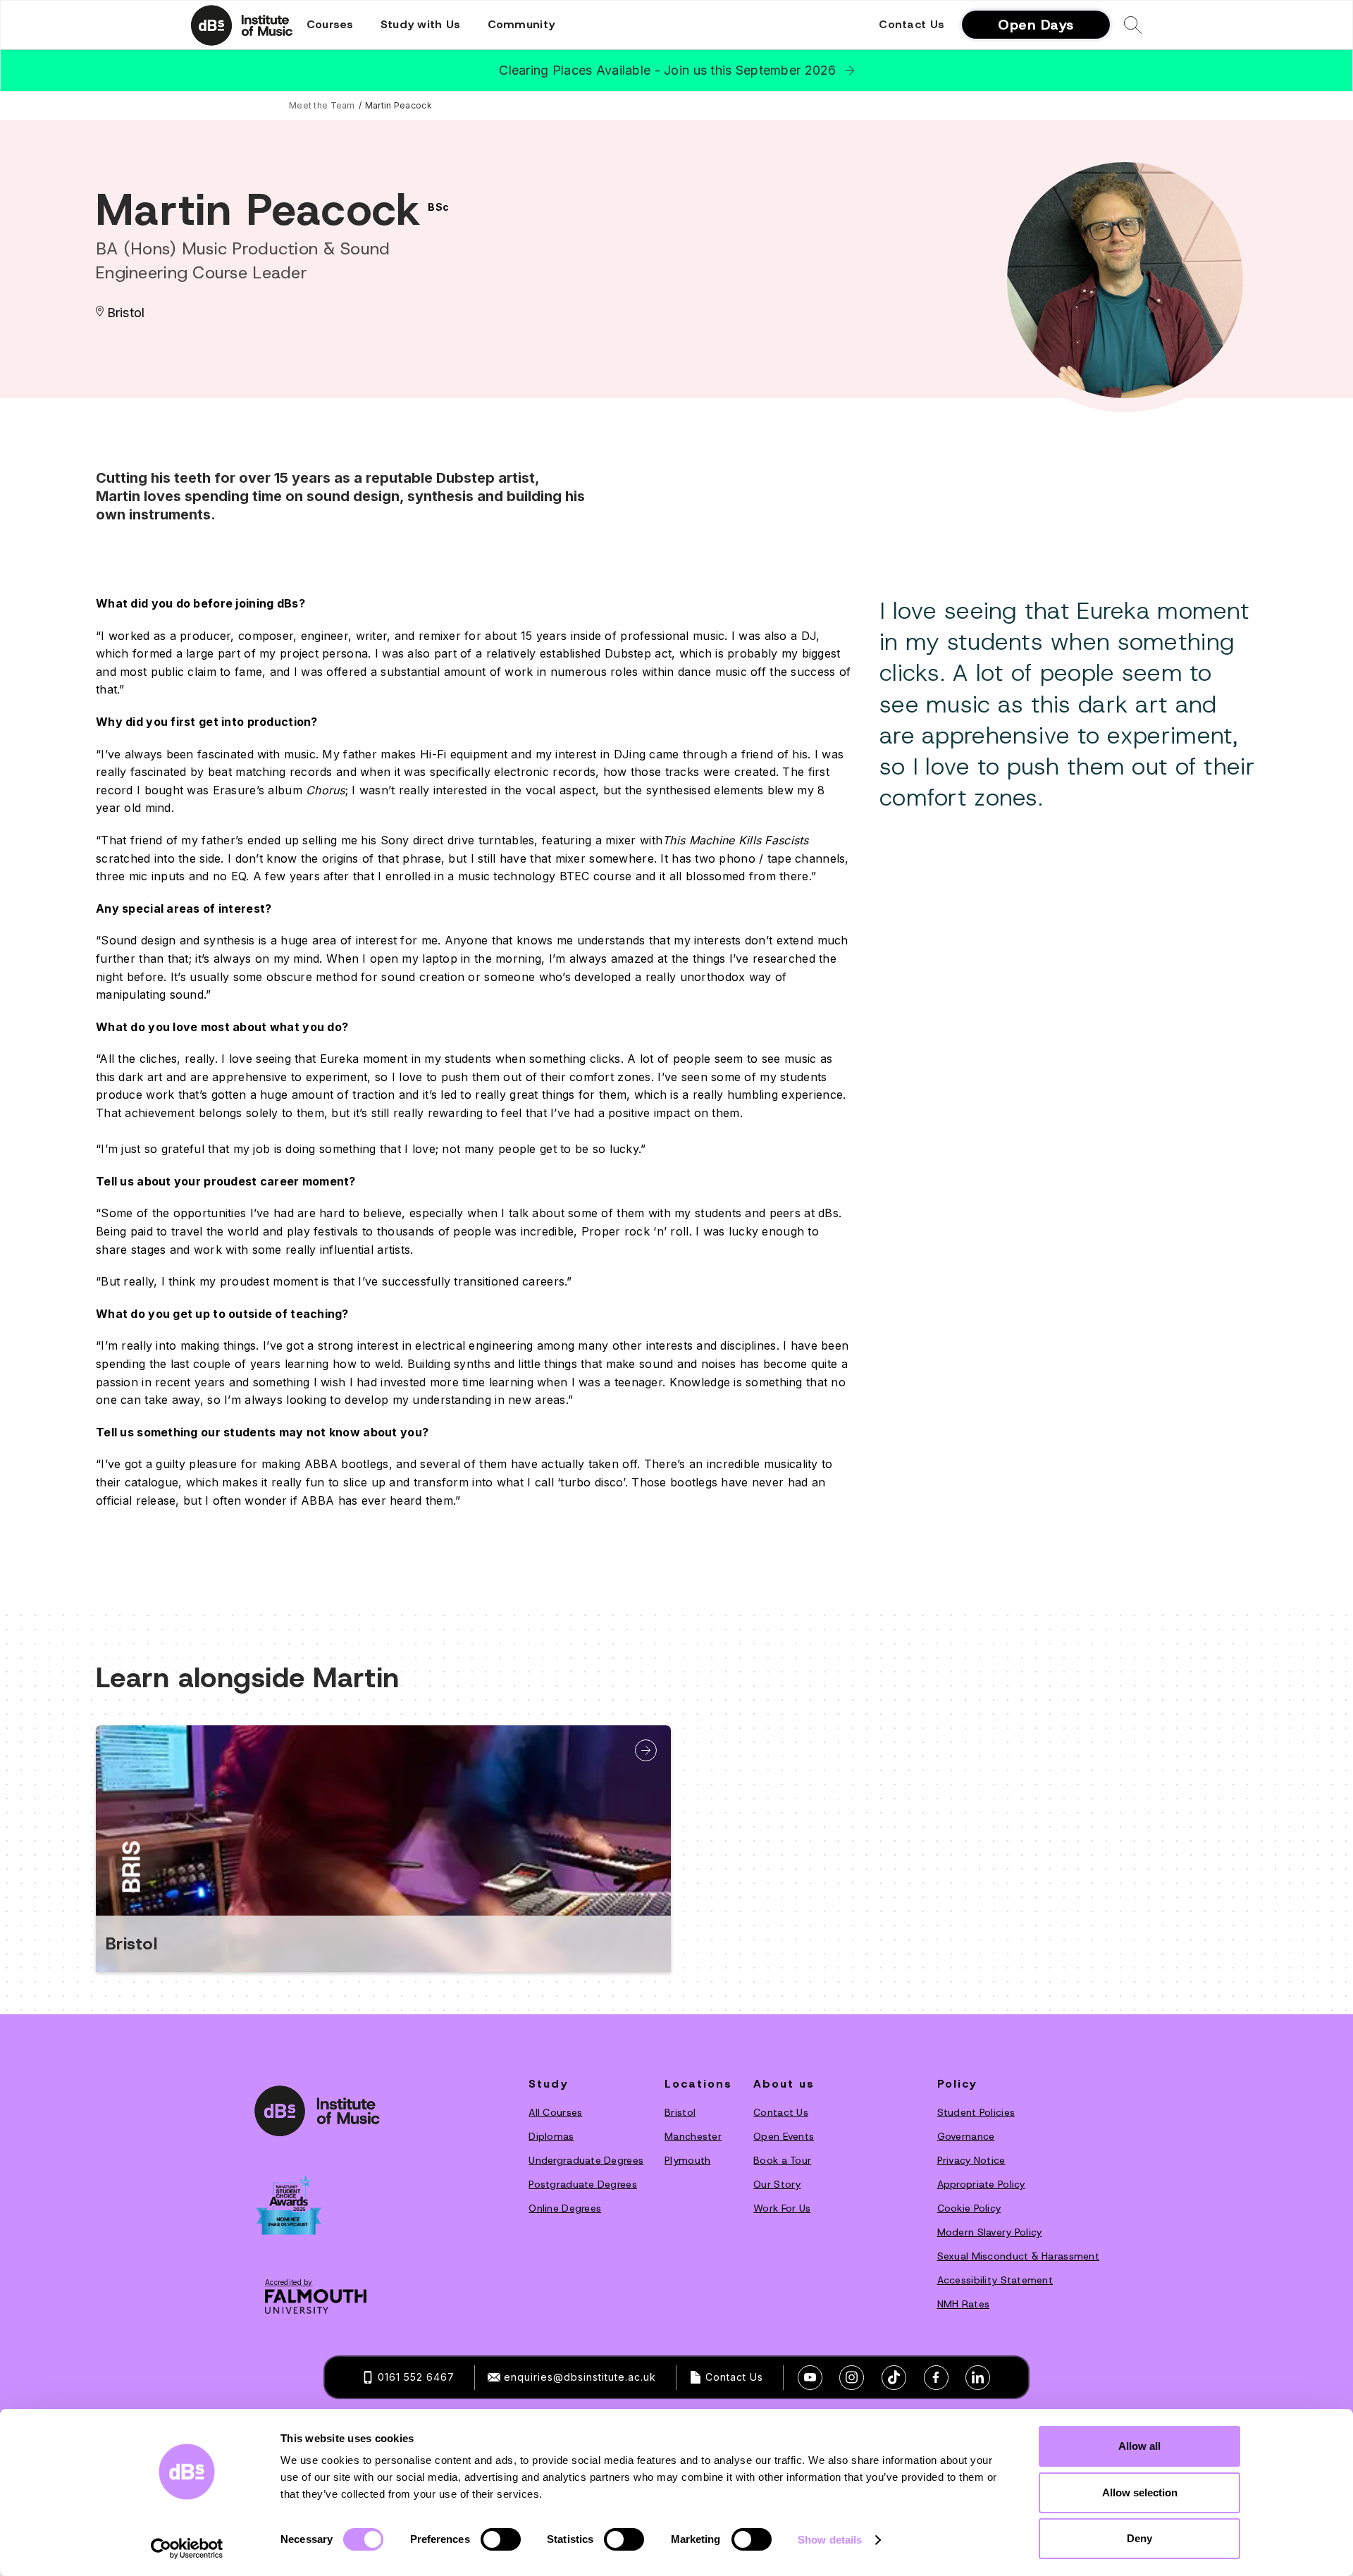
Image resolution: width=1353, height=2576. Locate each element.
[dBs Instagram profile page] (852, 2378)
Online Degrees (565, 2208)
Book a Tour (782, 2160)
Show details (830, 2540)
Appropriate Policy (981, 2184)
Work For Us (782, 2208)
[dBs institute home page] (317, 2110)
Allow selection (1140, 2492)
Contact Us (912, 25)
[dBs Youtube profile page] (810, 2378)
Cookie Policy (969, 2208)
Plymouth (687, 2160)
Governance (966, 2136)
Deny (1139, 2538)
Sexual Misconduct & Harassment (1018, 2256)
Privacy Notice (971, 2160)
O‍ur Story (777, 2184)
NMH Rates (964, 2304)
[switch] (501, 2539)
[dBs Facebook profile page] (936, 2378)
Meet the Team (322, 105)
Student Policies (976, 2112)
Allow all (1139, 2446)
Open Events (784, 2136)
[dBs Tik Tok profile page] (894, 2378)
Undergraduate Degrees (586, 2160)
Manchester (693, 2136)
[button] (330, 25)
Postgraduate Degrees (583, 2184)
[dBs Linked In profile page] (978, 2378)
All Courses (555, 2112)
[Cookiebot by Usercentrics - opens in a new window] (187, 2549)
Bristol (680, 2112)
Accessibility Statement (995, 2280)
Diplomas (551, 2136)
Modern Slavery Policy (990, 2232)
